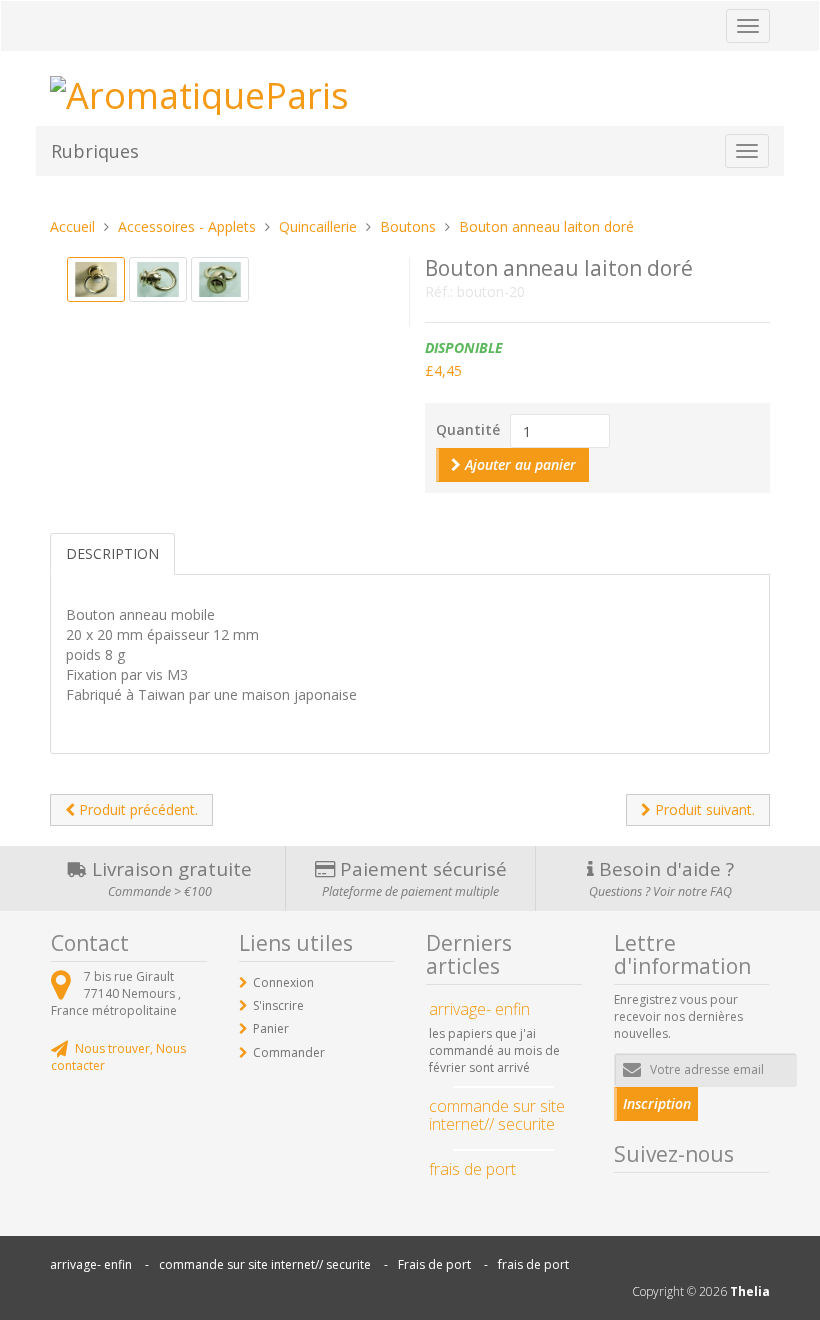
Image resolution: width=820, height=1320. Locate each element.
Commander (289, 1052)
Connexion (283, 982)
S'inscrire (278, 1005)
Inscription (657, 1103)
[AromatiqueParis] (199, 91)
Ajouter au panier (518, 464)
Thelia (750, 1291)
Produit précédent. (136, 809)
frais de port (533, 1264)
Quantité (468, 429)
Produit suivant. (703, 809)
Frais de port (434, 1264)
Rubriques (95, 151)
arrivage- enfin (91, 1264)
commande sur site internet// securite (265, 1264)
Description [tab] (112, 553)
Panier (271, 1028)
